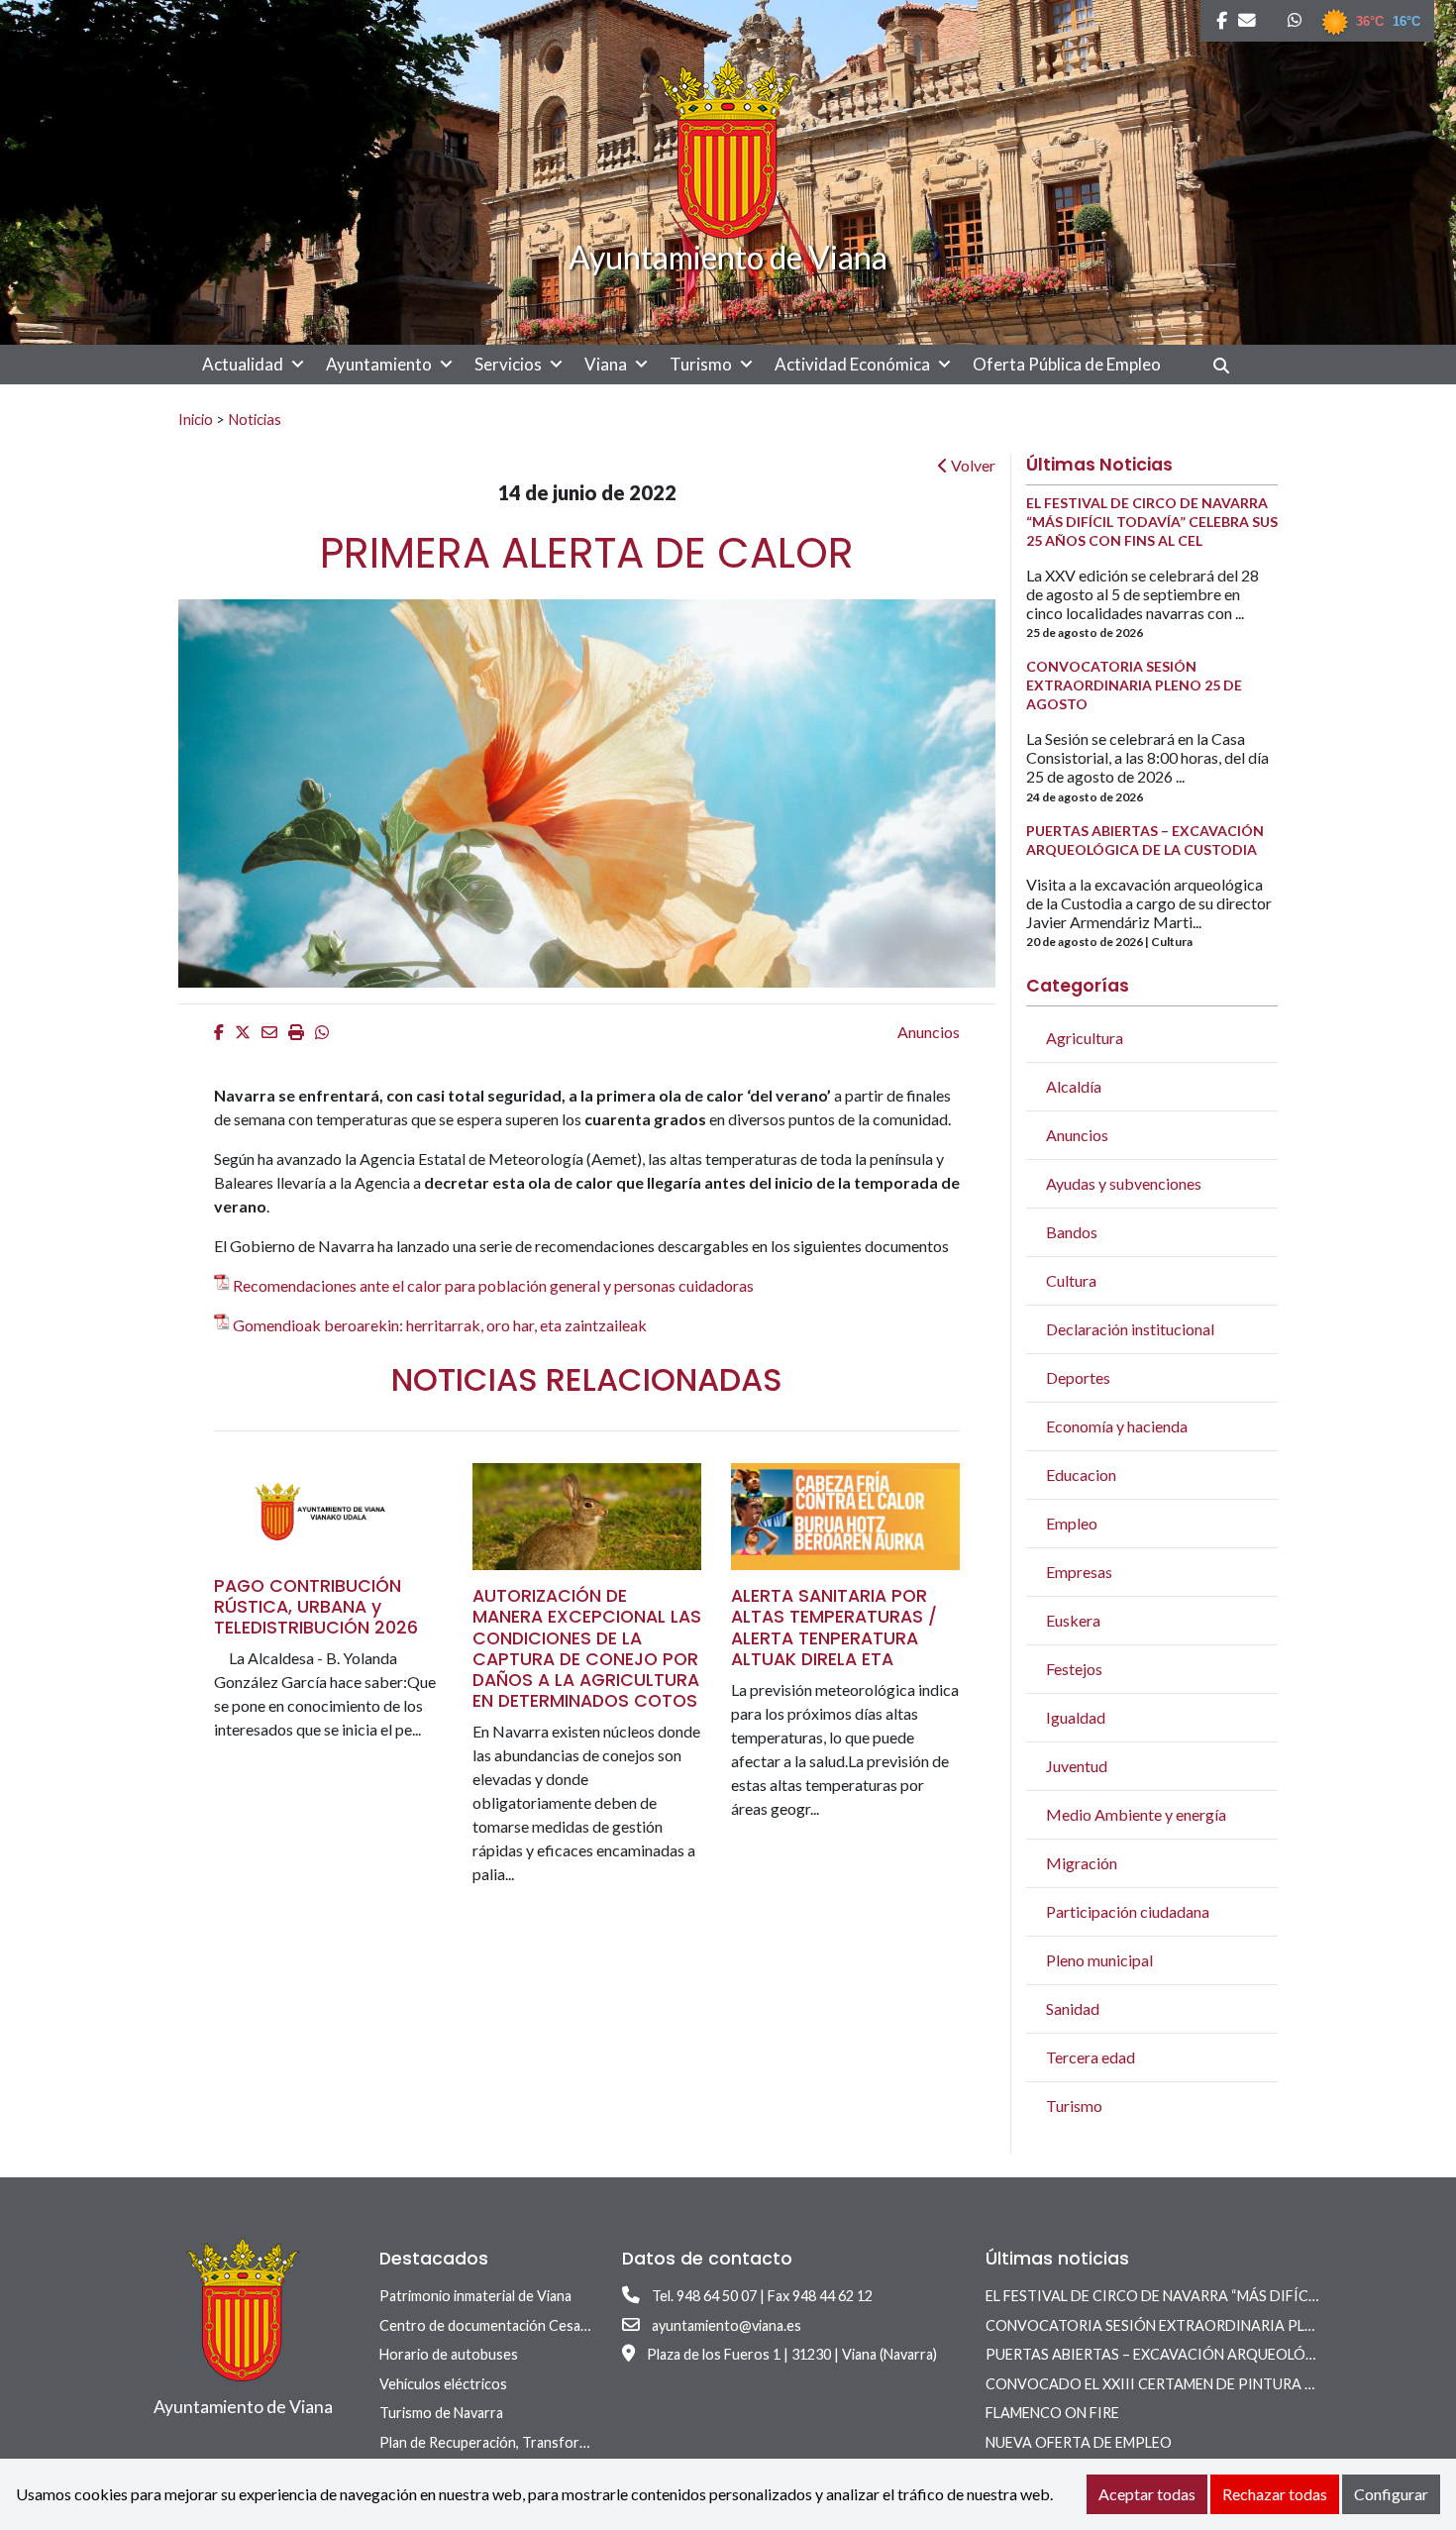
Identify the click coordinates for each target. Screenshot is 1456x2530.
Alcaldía (1074, 1086)
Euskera (1073, 1620)
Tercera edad (1091, 2057)
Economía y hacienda (1117, 1426)
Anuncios (929, 1032)
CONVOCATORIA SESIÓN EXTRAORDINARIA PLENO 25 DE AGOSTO (1212, 2325)
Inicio (196, 419)
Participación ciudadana (1128, 1911)
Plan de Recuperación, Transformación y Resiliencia (541, 2442)
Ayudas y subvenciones (1124, 1183)
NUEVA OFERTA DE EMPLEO (1079, 2442)
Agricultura (1085, 1038)
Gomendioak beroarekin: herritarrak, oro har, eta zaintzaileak (440, 1325)
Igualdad (1076, 1717)
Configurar (1391, 2494)
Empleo (1072, 1523)
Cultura (1071, 1280)
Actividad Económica (852, 364)
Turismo (701, 364)
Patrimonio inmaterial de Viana (475, 2296)
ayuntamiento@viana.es (727, 2325)
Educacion (1081, 1475)
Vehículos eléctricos (443, 2384)
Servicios (508, 364)
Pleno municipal (1099, 1960)
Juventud (1077, 1766)
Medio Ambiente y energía (1136, 1814)
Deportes (1078, 1377)
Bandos (1072, 1232)
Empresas (1079, 1572)
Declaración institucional (1130, 1329)
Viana (606, 364)
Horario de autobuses (449, 2354)
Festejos (1074, 1669)
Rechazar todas (1275, 2494)
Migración (1082, 1863)
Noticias (255, 419)
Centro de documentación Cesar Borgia (505, 2325)
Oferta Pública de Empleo (1067, 364)
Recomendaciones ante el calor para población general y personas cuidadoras (493, 1285)
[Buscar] (1229, 365)
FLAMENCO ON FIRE (1052, 2413)
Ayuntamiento (379, 364)
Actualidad (243, 364)
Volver (972, 465)
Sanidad (1073, 2008)
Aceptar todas (1147, 2494)
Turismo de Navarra (441, 2413)
